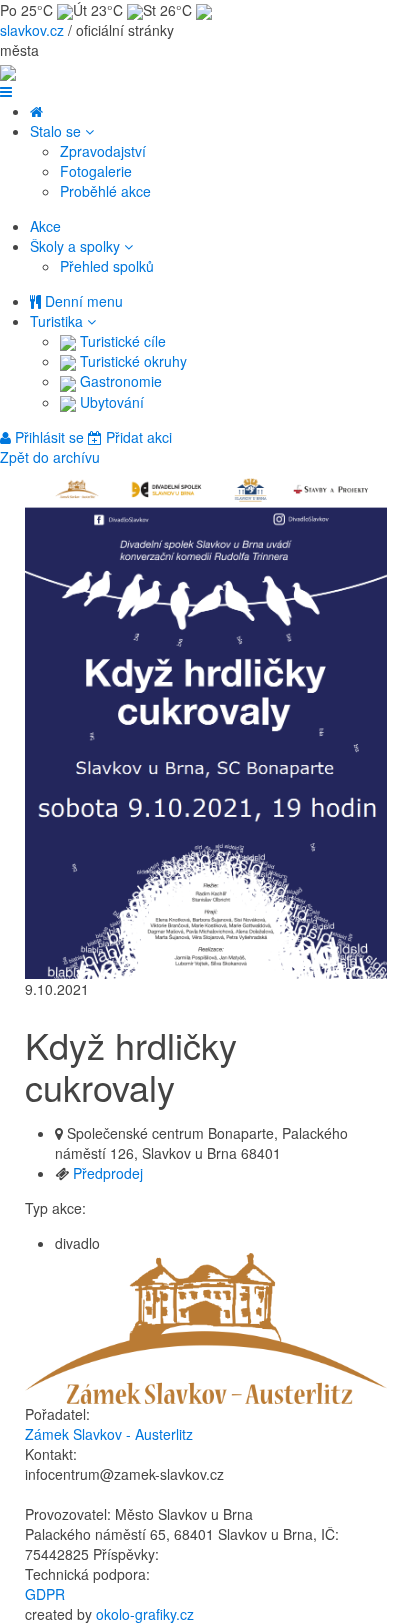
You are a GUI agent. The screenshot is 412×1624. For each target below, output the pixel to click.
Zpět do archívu (50, 457)
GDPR (45, 1594)
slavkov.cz (32, 30)
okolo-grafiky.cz (145, 1614)
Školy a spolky (77, 246)
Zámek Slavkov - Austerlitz (109, 1434)
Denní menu (82, 301)
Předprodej (108, 1173)
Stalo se (57, 131)
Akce (45, 226)
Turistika (58, 321)
